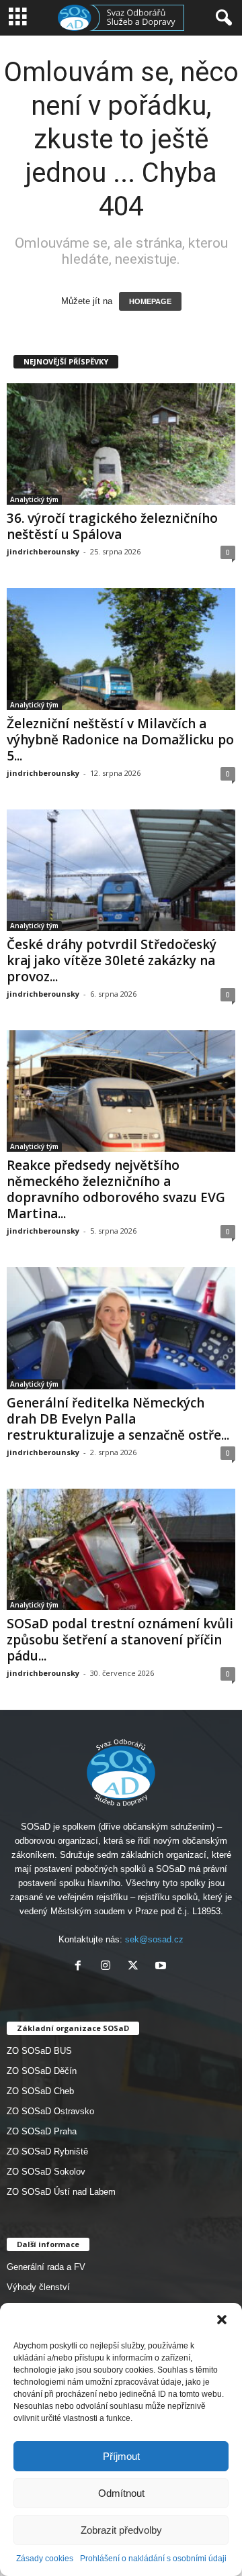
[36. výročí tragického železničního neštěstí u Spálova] (121, 444)
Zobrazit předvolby (121, 2530)
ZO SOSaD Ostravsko (50, 2111)
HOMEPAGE (150, 301)
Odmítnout (121, 2493)
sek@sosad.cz (154, 1939)
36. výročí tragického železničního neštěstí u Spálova (112, 526)
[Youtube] (162, 1967)
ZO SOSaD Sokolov (46, 2172)
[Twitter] (136, 1967)
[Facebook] (81, 1967)
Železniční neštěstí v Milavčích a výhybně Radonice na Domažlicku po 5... (120, 740)
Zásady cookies (45, 2559)
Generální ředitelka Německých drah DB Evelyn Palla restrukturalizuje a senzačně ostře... (118, 1419)
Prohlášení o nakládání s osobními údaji (153, 2559)
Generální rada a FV (46, 2267)
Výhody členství (38, 2287)
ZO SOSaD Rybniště (47, 2151)
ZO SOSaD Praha (42, 2131)
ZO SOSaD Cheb (40, 2091)
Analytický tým (34, 499)
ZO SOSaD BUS (39, 2051)
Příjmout (121, 2456)
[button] (222, 2320)
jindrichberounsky (43, 551)
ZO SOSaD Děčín (42, 2071)
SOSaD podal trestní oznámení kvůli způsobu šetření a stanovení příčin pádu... (120, 1640)
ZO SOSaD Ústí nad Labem (61, 2192)
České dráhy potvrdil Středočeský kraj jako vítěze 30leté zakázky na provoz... (112, 960)
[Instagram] (109, 1967)
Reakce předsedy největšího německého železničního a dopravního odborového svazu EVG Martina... (116, 1189)
